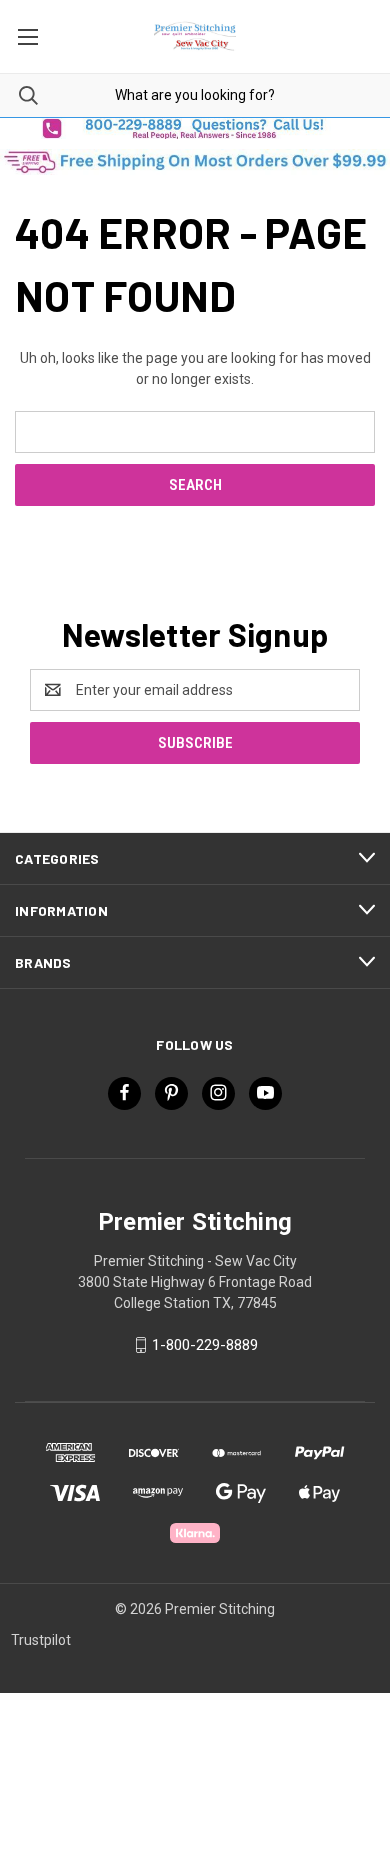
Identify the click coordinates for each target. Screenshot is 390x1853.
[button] (195, 128)
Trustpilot (41, 1640)
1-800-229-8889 (205, 1345)
